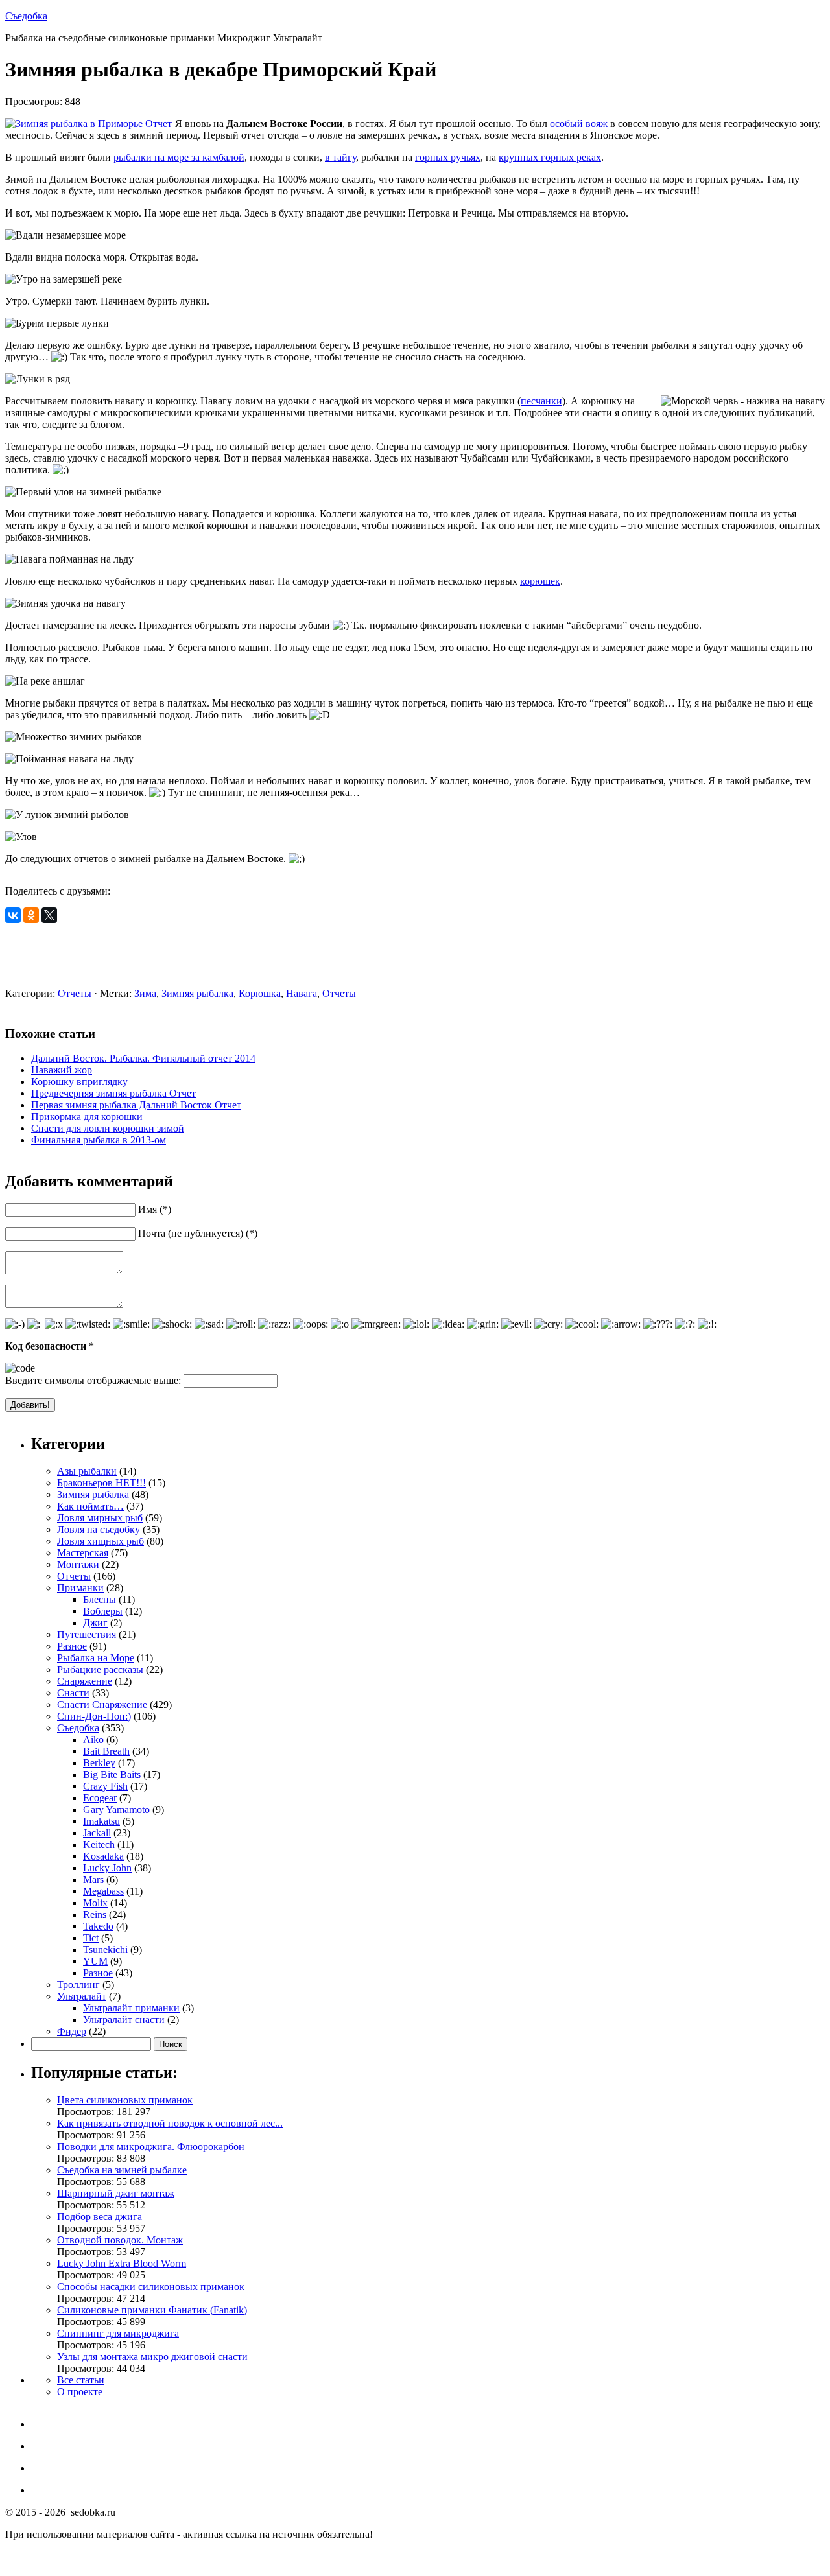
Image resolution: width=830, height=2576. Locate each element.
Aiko (93, 1739)
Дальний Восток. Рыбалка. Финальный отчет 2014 (143, 1058)
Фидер (72, 2031)
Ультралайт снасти (124, 2020)
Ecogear (100, 1798)
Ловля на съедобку (99, 1529)
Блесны (100, 1599)
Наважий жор (62, 1070)
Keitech (99, 1844)
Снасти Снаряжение (102, 1704)
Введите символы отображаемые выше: (93, 1380)
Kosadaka (103, 1856)
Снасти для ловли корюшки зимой (108, 1128)
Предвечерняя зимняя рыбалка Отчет (113, 1093)
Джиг (95, 1623)
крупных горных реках (550, 157)
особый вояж (579, 123)
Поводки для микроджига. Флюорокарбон (151, 2147)
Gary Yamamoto (116, 1809)
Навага (302, 993)
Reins (95, 1914)
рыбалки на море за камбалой (179, 157)
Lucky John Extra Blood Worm (122, 2263)
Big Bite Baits (112, 1774)
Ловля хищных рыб (101, 1541)
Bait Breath (106, 1751)
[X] (49, 915)
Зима (145, 993)
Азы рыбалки (87, 1471)
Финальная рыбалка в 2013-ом (99, 1140)
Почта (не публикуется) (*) (198, 1233)
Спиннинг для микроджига (118, 2333)
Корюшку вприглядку (79, 1082)
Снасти (73, 1693)
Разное (72, 1646)
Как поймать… (90, 1506)
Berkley (99, 1763)
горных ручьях (448, 157)
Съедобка (26, 16)
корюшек (540, 581)
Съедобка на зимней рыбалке (122, 2170)
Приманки (80, 1588)
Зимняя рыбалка (197, 993)
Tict (91, 1938)
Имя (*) (155, 1209)
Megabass (103, 1891)
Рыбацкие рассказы (100, 1669)
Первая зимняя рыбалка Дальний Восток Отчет (136, 1105)
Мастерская (83, 1553)
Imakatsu (101, 1821)
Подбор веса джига (100, 2217)
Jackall (97, 1833)
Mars (93, 1879)
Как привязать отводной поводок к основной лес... (170, 2123)
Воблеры (103, 1611)
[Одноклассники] (31, 915)
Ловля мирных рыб (100, 1518)
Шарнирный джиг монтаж (116, 2193)
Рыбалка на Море (96, 1658)
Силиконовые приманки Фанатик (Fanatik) (152, 2310)
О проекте (80, 2392)
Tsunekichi (105, 1950)
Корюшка (260, 993)
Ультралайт (82, 1996)
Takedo (98, 1926)
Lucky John (107, 1868)
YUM (95, 1961)
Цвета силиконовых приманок (125, 2100)
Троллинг (78, 1985)
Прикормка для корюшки (87, 1117)
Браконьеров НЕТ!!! (101, 1483)
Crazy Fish (105, 1786)
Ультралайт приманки (131, 2008)
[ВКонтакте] (13, 915)
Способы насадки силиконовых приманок (151, 2287)
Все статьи (81, 2380)
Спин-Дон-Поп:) (94, 1716)
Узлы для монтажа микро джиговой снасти (152, 2357)
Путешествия (87, 1634)
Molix (95, 1903)
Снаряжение (85, 1681)
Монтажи (78, 1564)
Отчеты (75, 993)
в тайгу (340, 157)
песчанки (541, 401)
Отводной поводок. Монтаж (120, 2240)
